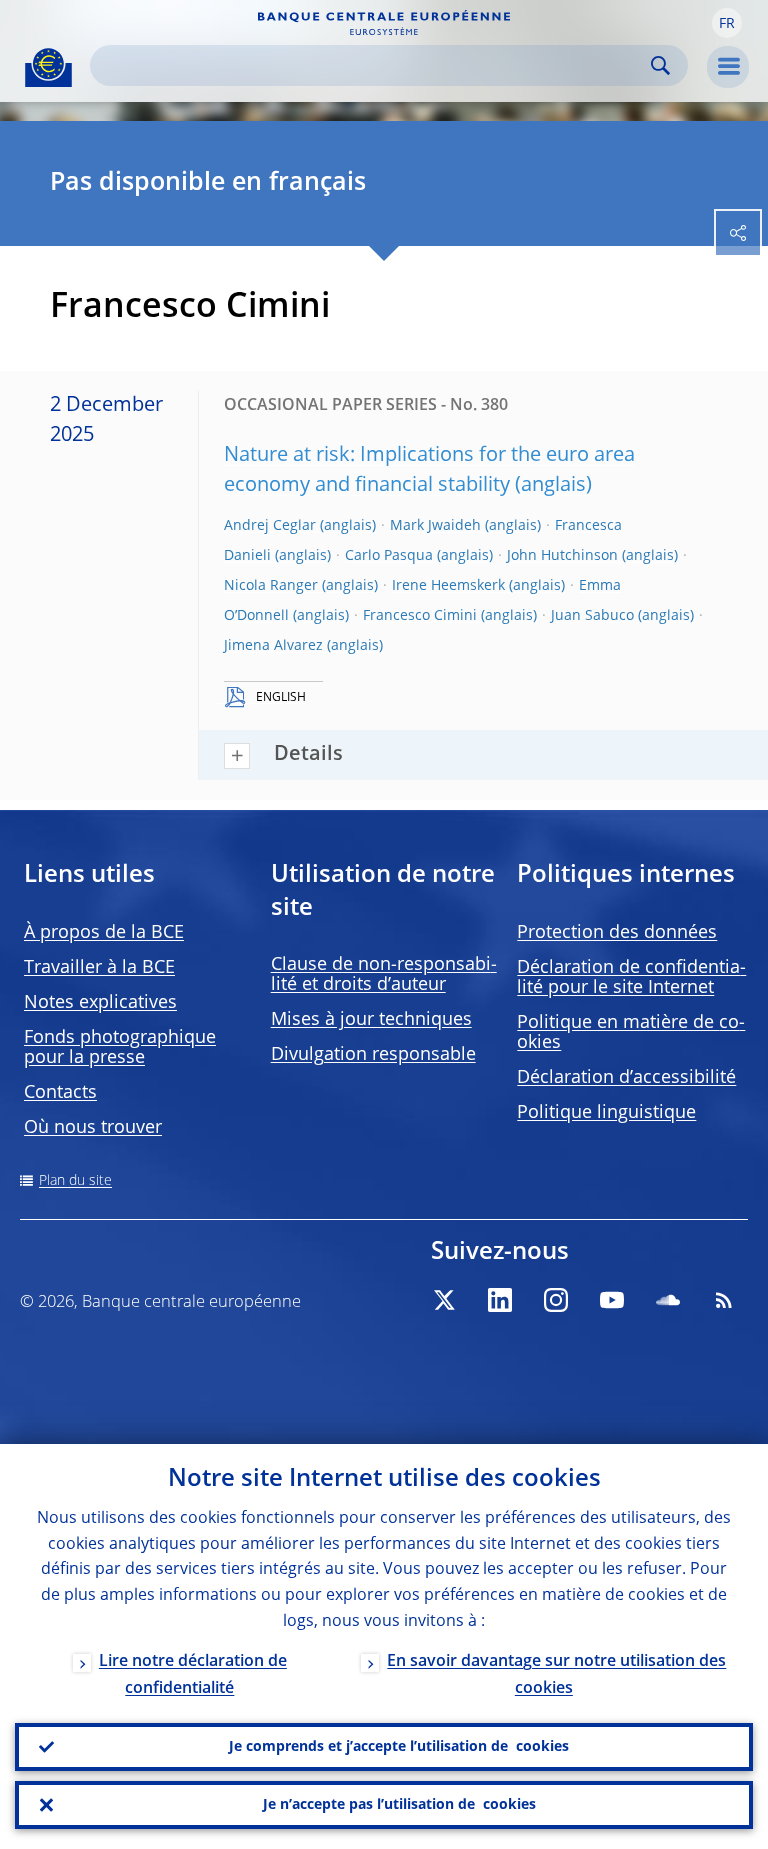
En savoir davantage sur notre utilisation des (556, 1675)
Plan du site (75, 1181)
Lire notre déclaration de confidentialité (193, 1675)
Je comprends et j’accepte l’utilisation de (399, 1747)
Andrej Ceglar (270, 526)
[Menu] (728, 67)
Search (660, 65)
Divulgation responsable (373, 1055)
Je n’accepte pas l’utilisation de (399, 1805)
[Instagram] (556, 1300)
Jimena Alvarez (273, 646)
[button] (727, 23)
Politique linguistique (606, 1113)
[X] (444, 1300)
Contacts (60, 1093)
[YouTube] (612, 1300)
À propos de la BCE (104, 933)
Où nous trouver (93, 1128)
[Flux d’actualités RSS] (724, 1300)
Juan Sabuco (592, 616)
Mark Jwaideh (435, 526)
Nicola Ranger (271, 586)
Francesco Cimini (420, 616)
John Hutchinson (562, 556)
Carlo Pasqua (389, 556)
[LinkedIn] (500, 1300)
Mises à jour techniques (371, 1020)
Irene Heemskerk (448, 586)
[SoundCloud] (668, 1300)
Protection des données (617, 933)
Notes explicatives (100, 1003)
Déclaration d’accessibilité (626, 1078)
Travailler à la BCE (99, 968)
